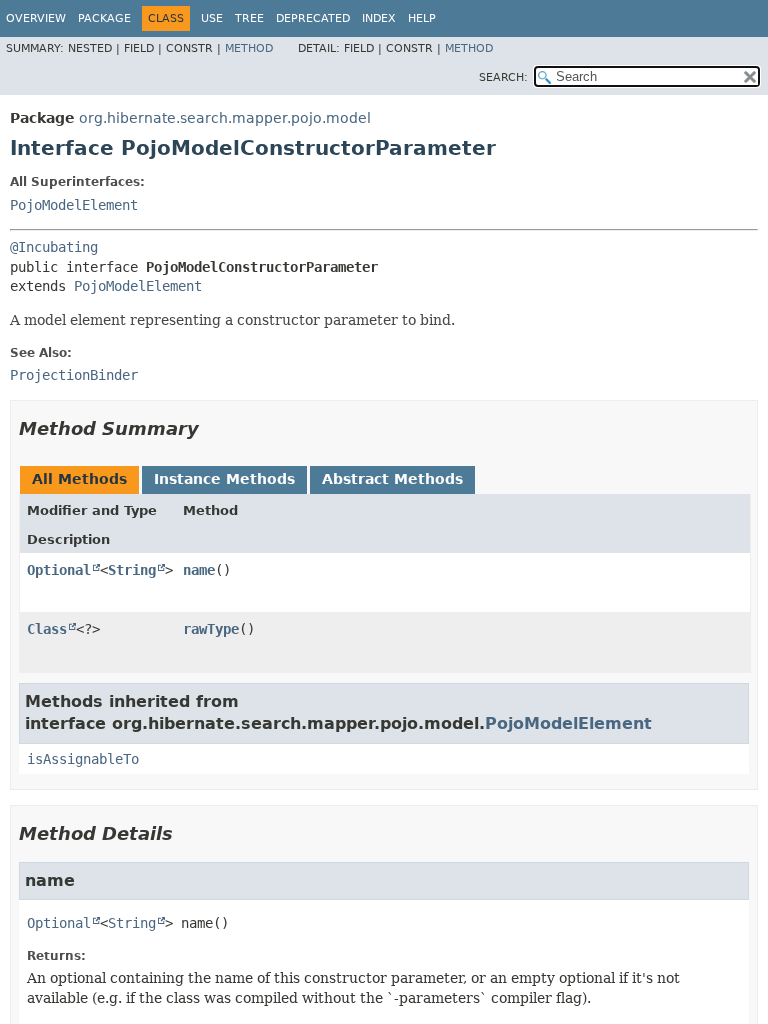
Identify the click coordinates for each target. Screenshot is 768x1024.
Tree (249, 18)
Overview (36, 18)
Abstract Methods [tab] (392, 479)
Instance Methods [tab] (224, 479)
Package (104, 18)
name (199, 570)
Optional (59, 570)
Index (379, 18)
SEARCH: (503, 77)
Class (47, 629)
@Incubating (54, 247)
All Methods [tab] (79, 479)
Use (212, 18)
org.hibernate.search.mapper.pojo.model (225, 118)
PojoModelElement (74, 205)
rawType (211, 629)
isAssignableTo (83, 759)
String (132, 570)
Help (422, 18)
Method (249, 48)
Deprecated (313, 18)
